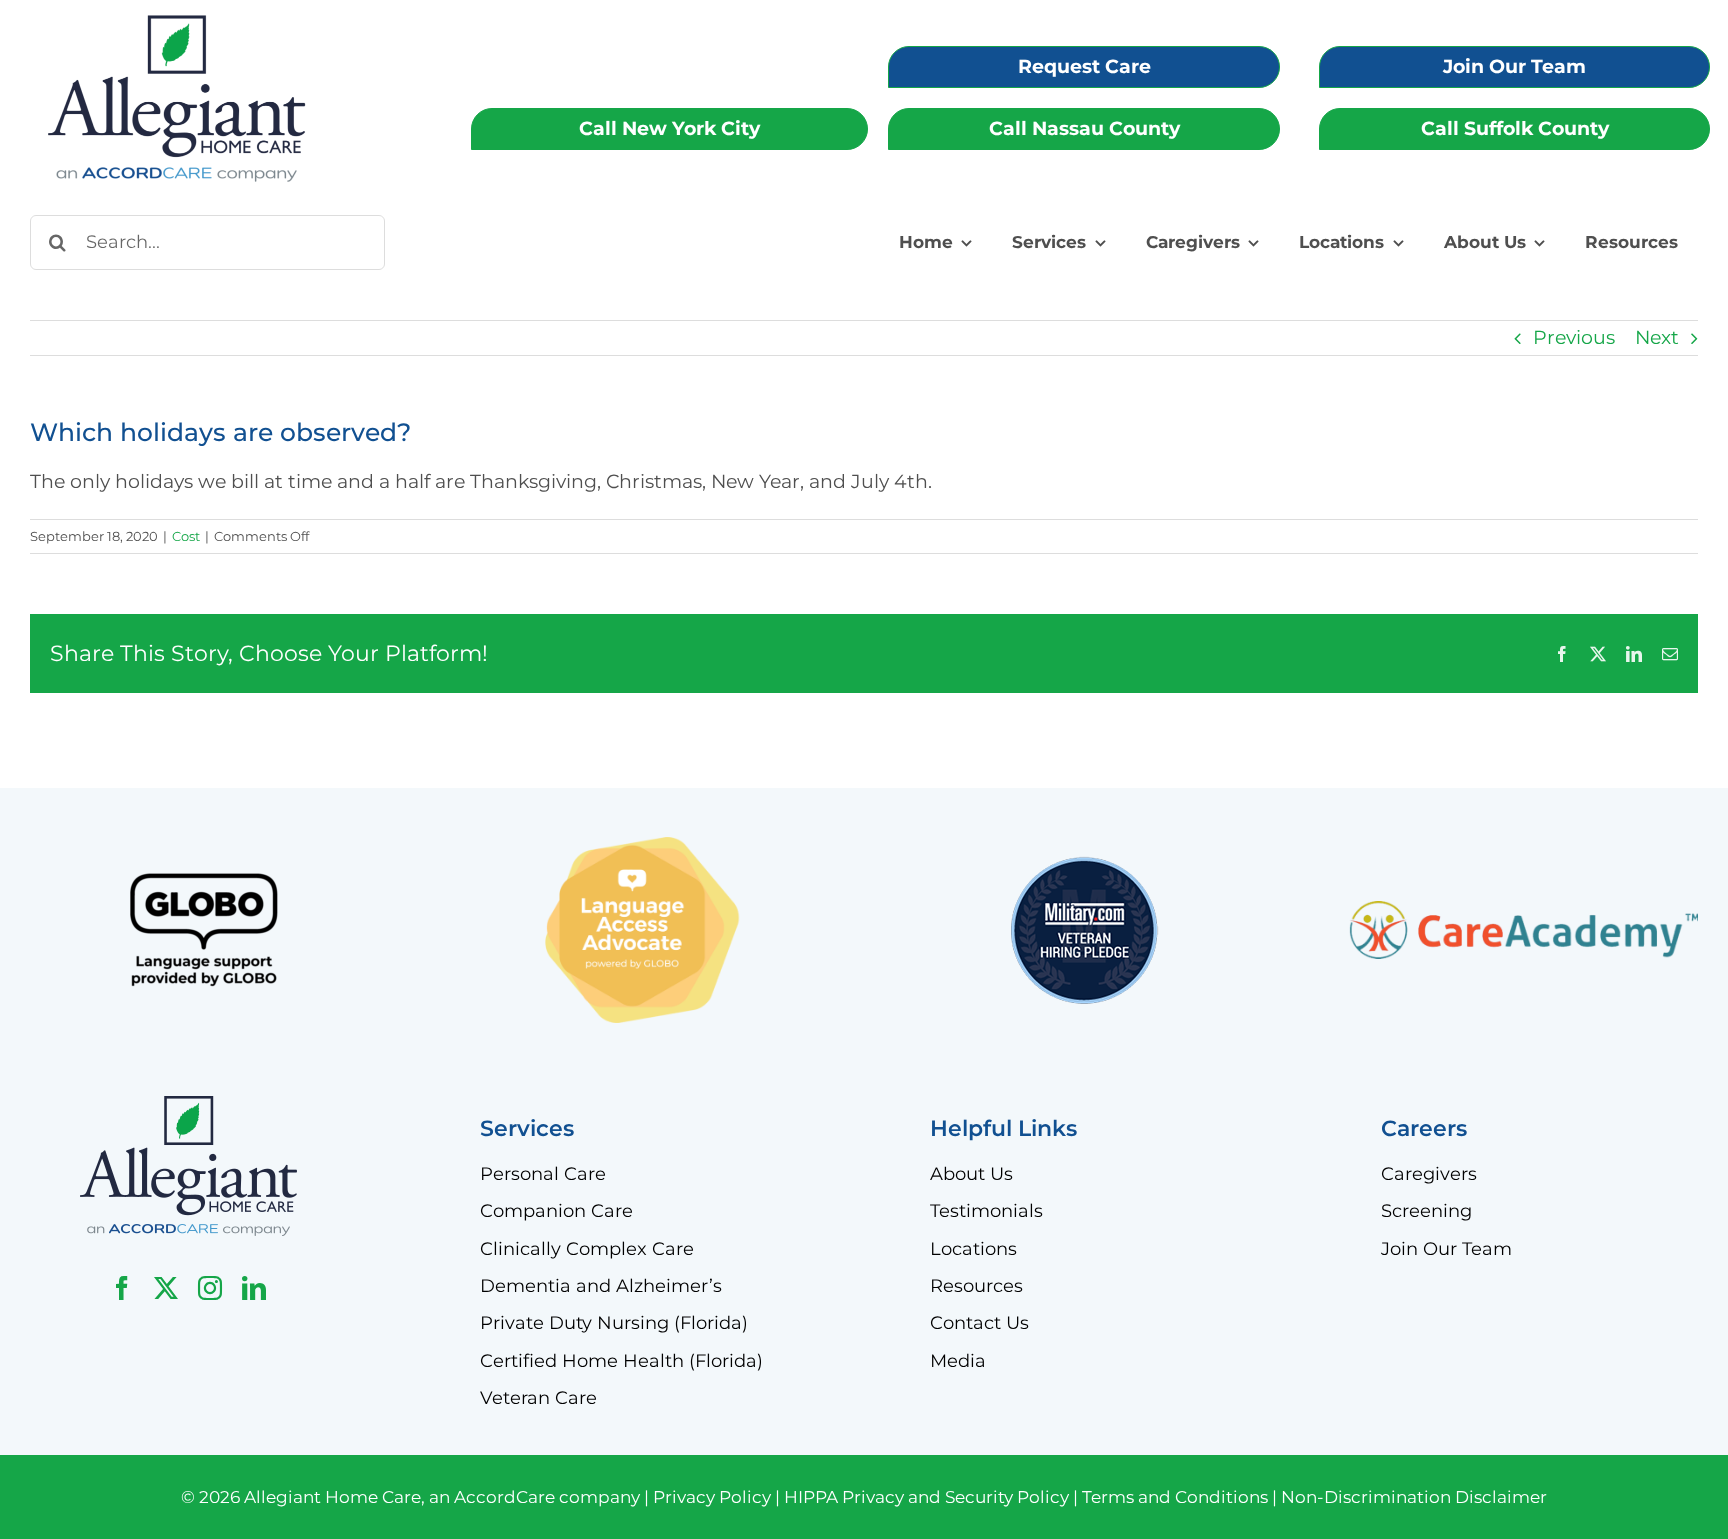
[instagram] (210, 1288)
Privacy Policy (712, 1497)
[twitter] (166, 1288)
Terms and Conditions (1175, 1497)
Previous (1574, 337)
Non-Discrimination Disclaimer (1414, 1497)
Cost (186, 536)
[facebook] (122, 1288)
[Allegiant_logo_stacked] (188, 1105)
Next (1657, 337)
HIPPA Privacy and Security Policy (926, 1497)
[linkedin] (254, 1288)
